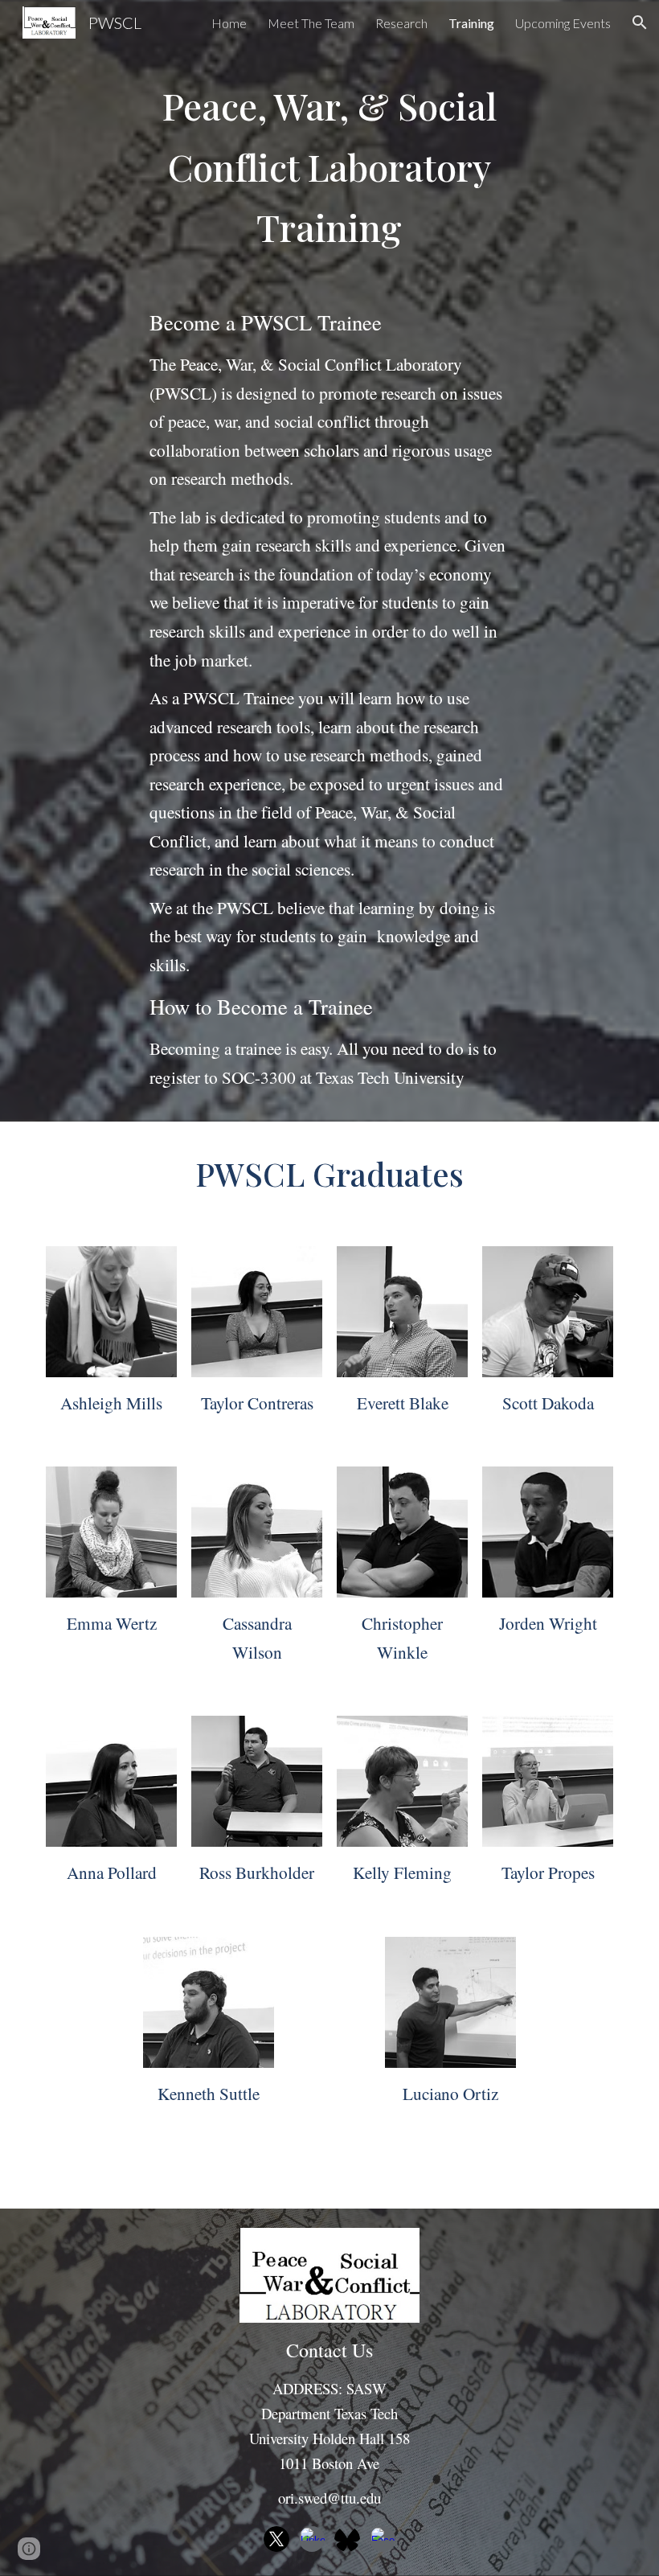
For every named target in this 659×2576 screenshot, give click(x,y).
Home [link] (229, 23)
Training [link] (471, 23)
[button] (640, 23)
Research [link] (401, 23)
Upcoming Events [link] (563, 23)
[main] (330, 167)
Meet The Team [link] (311, 23)
